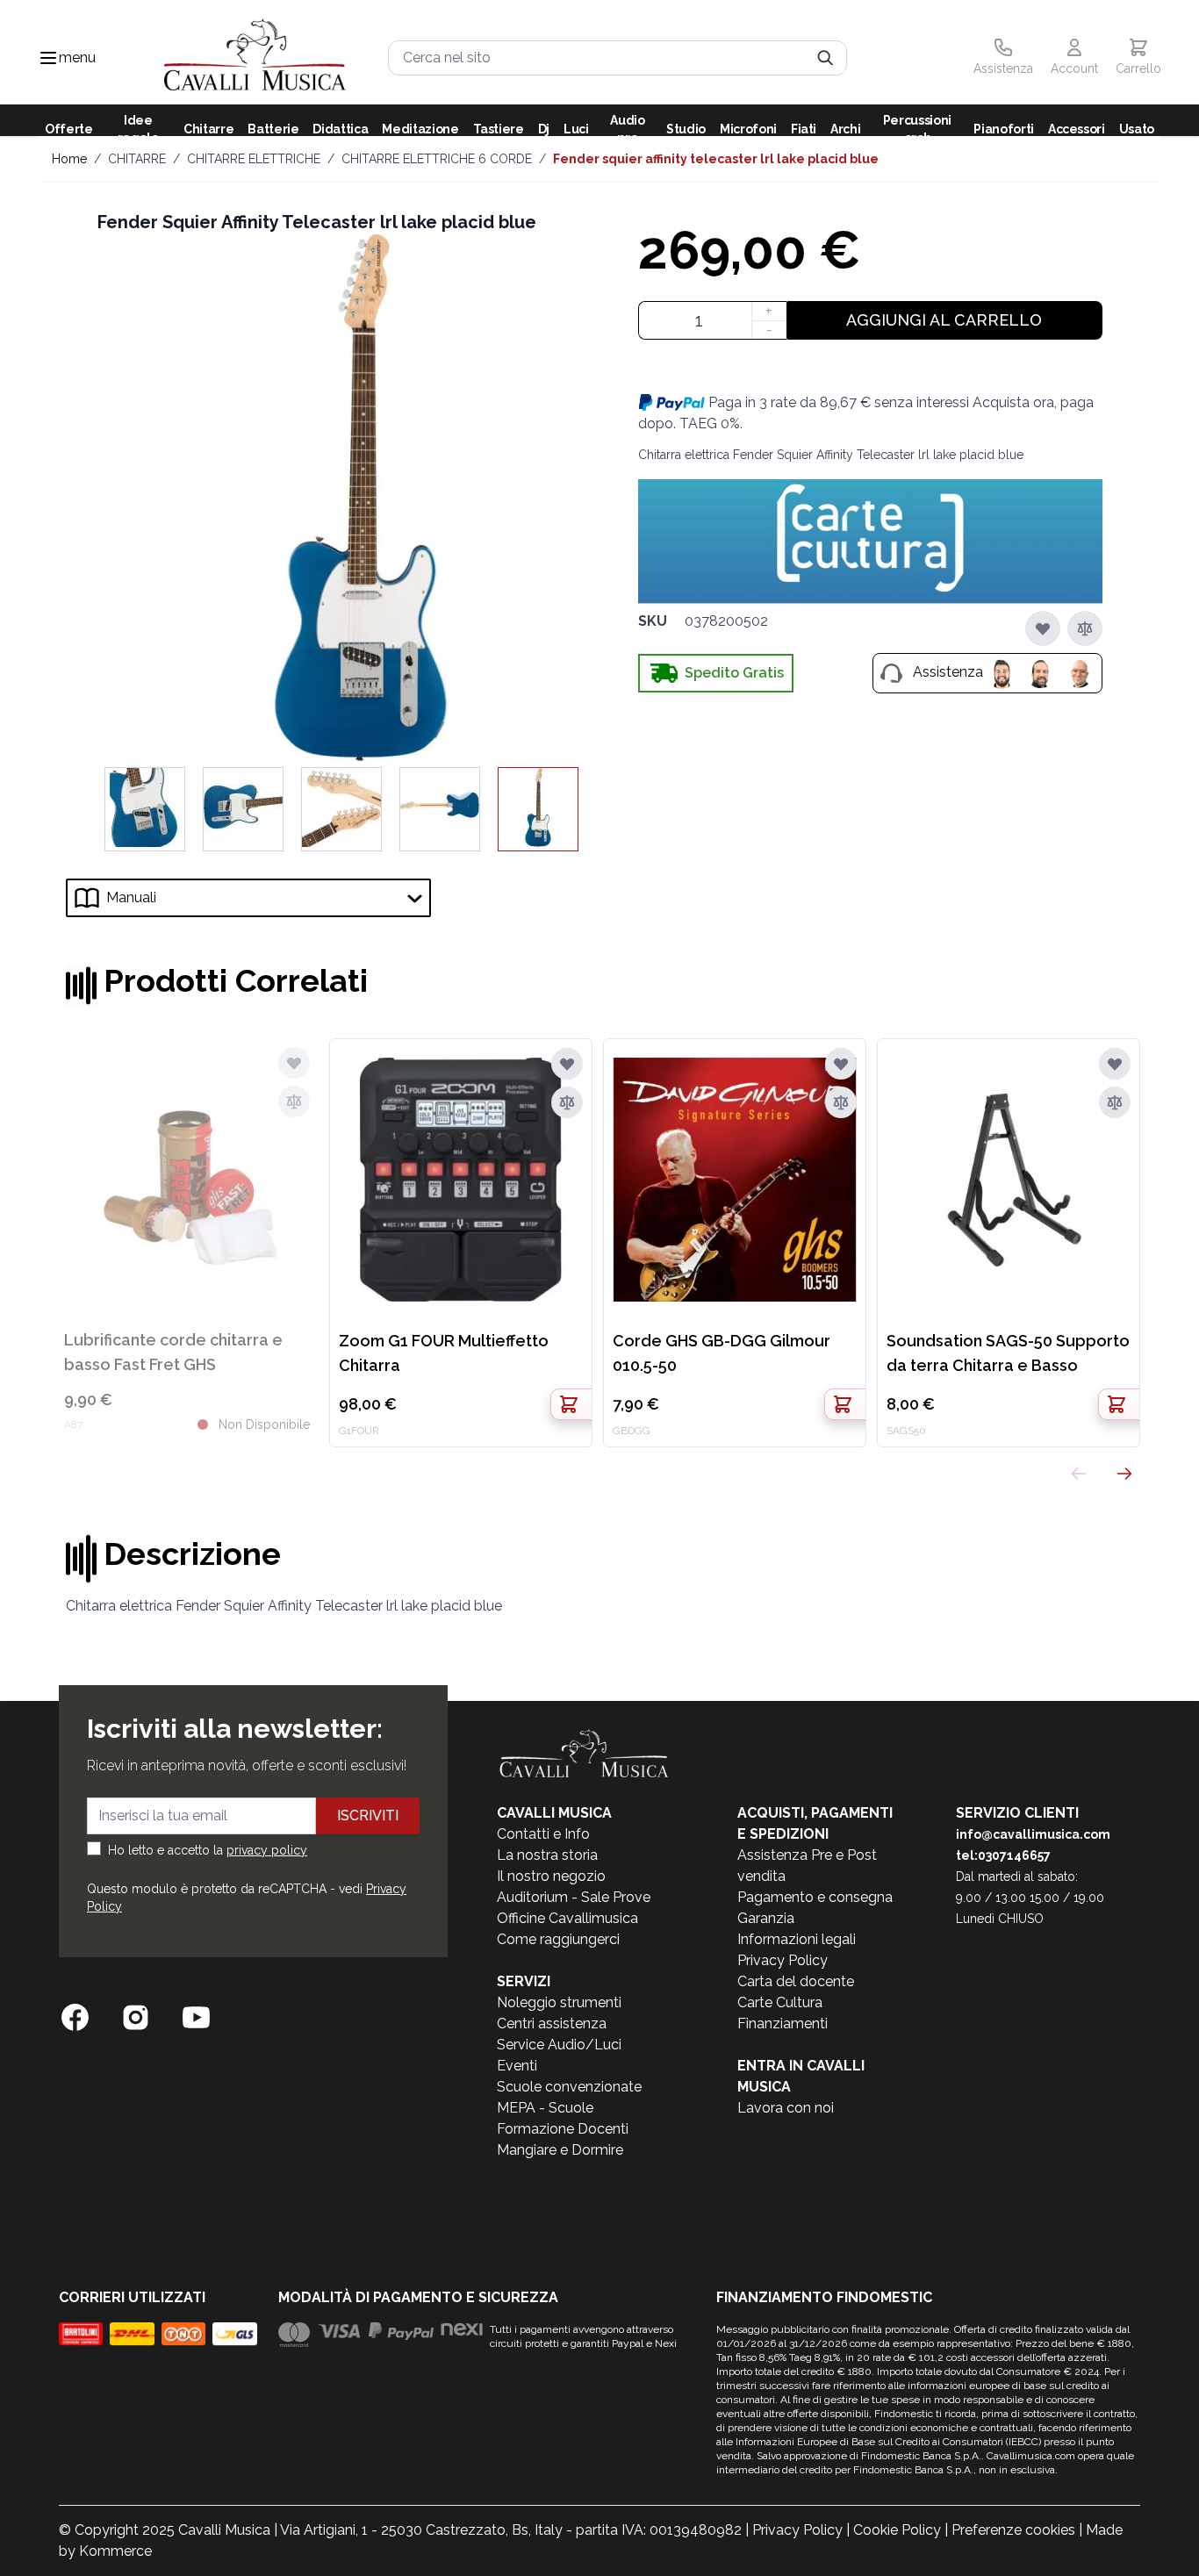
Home (69, 159)
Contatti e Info (543, 1834)
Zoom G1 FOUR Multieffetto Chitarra (444, 1353)
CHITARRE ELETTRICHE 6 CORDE (437, 159)
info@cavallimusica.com (1033, 1834)
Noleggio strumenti (559, 2002)
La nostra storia (547, 1855)
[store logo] (255, 57)
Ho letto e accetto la (208, 1850)
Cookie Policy (897, 2530)
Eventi (517, 2066)
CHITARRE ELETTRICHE (254, 159)
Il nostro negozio (551, 1876)
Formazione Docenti (563, 2129)
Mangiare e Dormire (560, 2150)
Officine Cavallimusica (567, 1918)
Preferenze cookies (1013, 2530)
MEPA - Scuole (545, 2108)
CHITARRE (137, 159)
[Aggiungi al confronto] (1085, 628)
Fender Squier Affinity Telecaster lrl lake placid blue (716, 159)
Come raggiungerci (558, 1939)
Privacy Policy (783, 1960)
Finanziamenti (783, 2023)
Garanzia (766, 1918)
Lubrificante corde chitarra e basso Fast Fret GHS (173, 1352)
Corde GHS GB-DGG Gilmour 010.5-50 (722, 1353)
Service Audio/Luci (559, 2045)
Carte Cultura (780, 2002)
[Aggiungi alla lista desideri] (1043, 628)
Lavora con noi (786, 2108)
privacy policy (267, 1850)
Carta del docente (796, 1981)
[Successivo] (1124, 1474)
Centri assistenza (552, 2023)
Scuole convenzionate (569, 2087)
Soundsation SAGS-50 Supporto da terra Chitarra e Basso (1008, 1353)
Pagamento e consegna (815, 1897)
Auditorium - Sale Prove (574, 1897)
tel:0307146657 (1003, 1855)
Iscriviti (368, 1815)
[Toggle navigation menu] (48, 58)
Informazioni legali (797, 1939)
